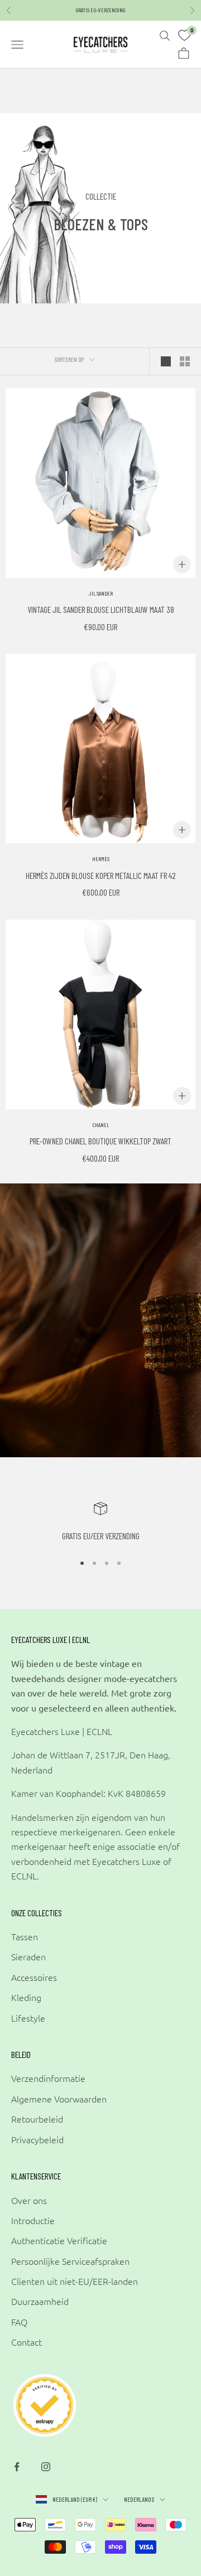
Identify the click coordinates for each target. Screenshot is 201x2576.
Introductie (33, 2220)
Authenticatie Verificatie (59, 2240)
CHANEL (101, 1125)
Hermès (101, 859)
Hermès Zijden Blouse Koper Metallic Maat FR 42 (101, 875)
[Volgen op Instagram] (46, 2467)
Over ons (29, 2200)
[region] (100, 1523)
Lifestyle (28, 2018)
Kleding (26, 1997)
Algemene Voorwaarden (59, 2099)
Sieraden (28, 1956)
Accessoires (34, 1977)
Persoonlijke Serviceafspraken (70, 2261)
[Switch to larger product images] (166, 361)
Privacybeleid (37, 2139)
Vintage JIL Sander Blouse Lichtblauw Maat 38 (101, 609)
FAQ (19, 2322)
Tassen (25, 1936)
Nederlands (139, 2499)
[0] (184, 36)
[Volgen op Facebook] (17, 2467)
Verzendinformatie (48, 2078)
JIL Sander (101, 593)
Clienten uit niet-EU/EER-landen (75, 2281)
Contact (27, 2342)
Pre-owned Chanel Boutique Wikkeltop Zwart (100, 1141)
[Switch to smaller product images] (185, 361)
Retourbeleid (37, 2119)
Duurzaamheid (40, 2301)
